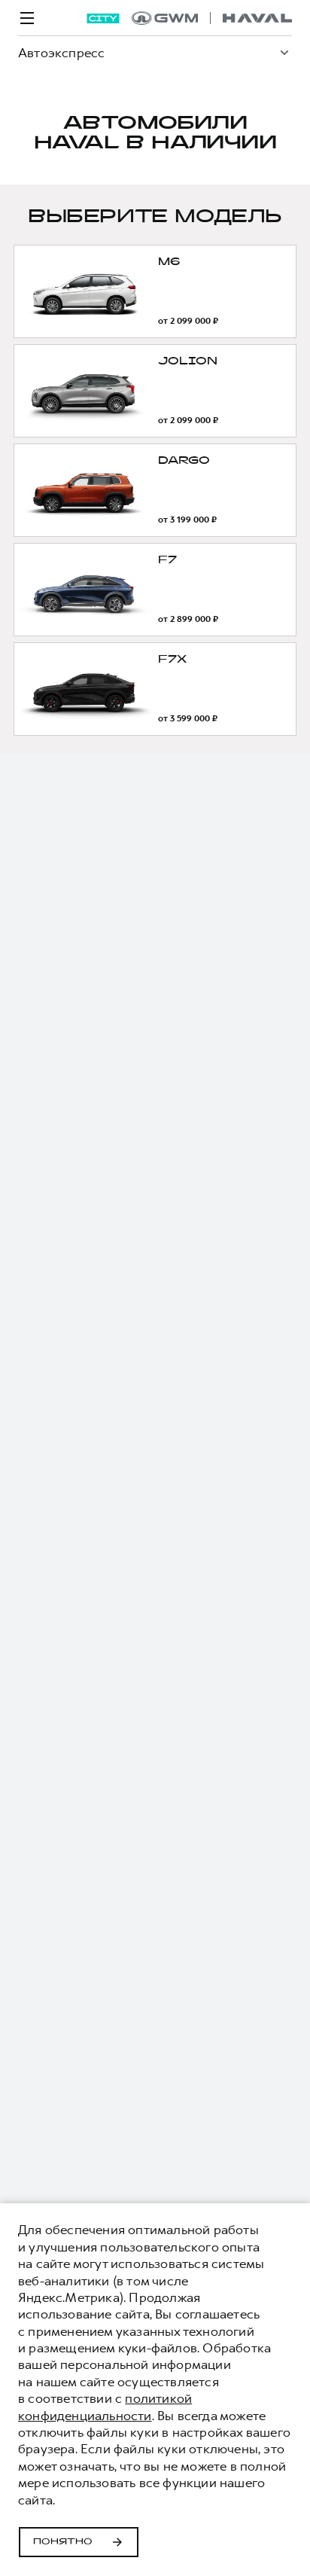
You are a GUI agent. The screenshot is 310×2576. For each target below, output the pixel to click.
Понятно (63, 2542)
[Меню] (27, 18)
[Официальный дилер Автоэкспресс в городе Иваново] (212, 18)
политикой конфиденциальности (105, 2407)
